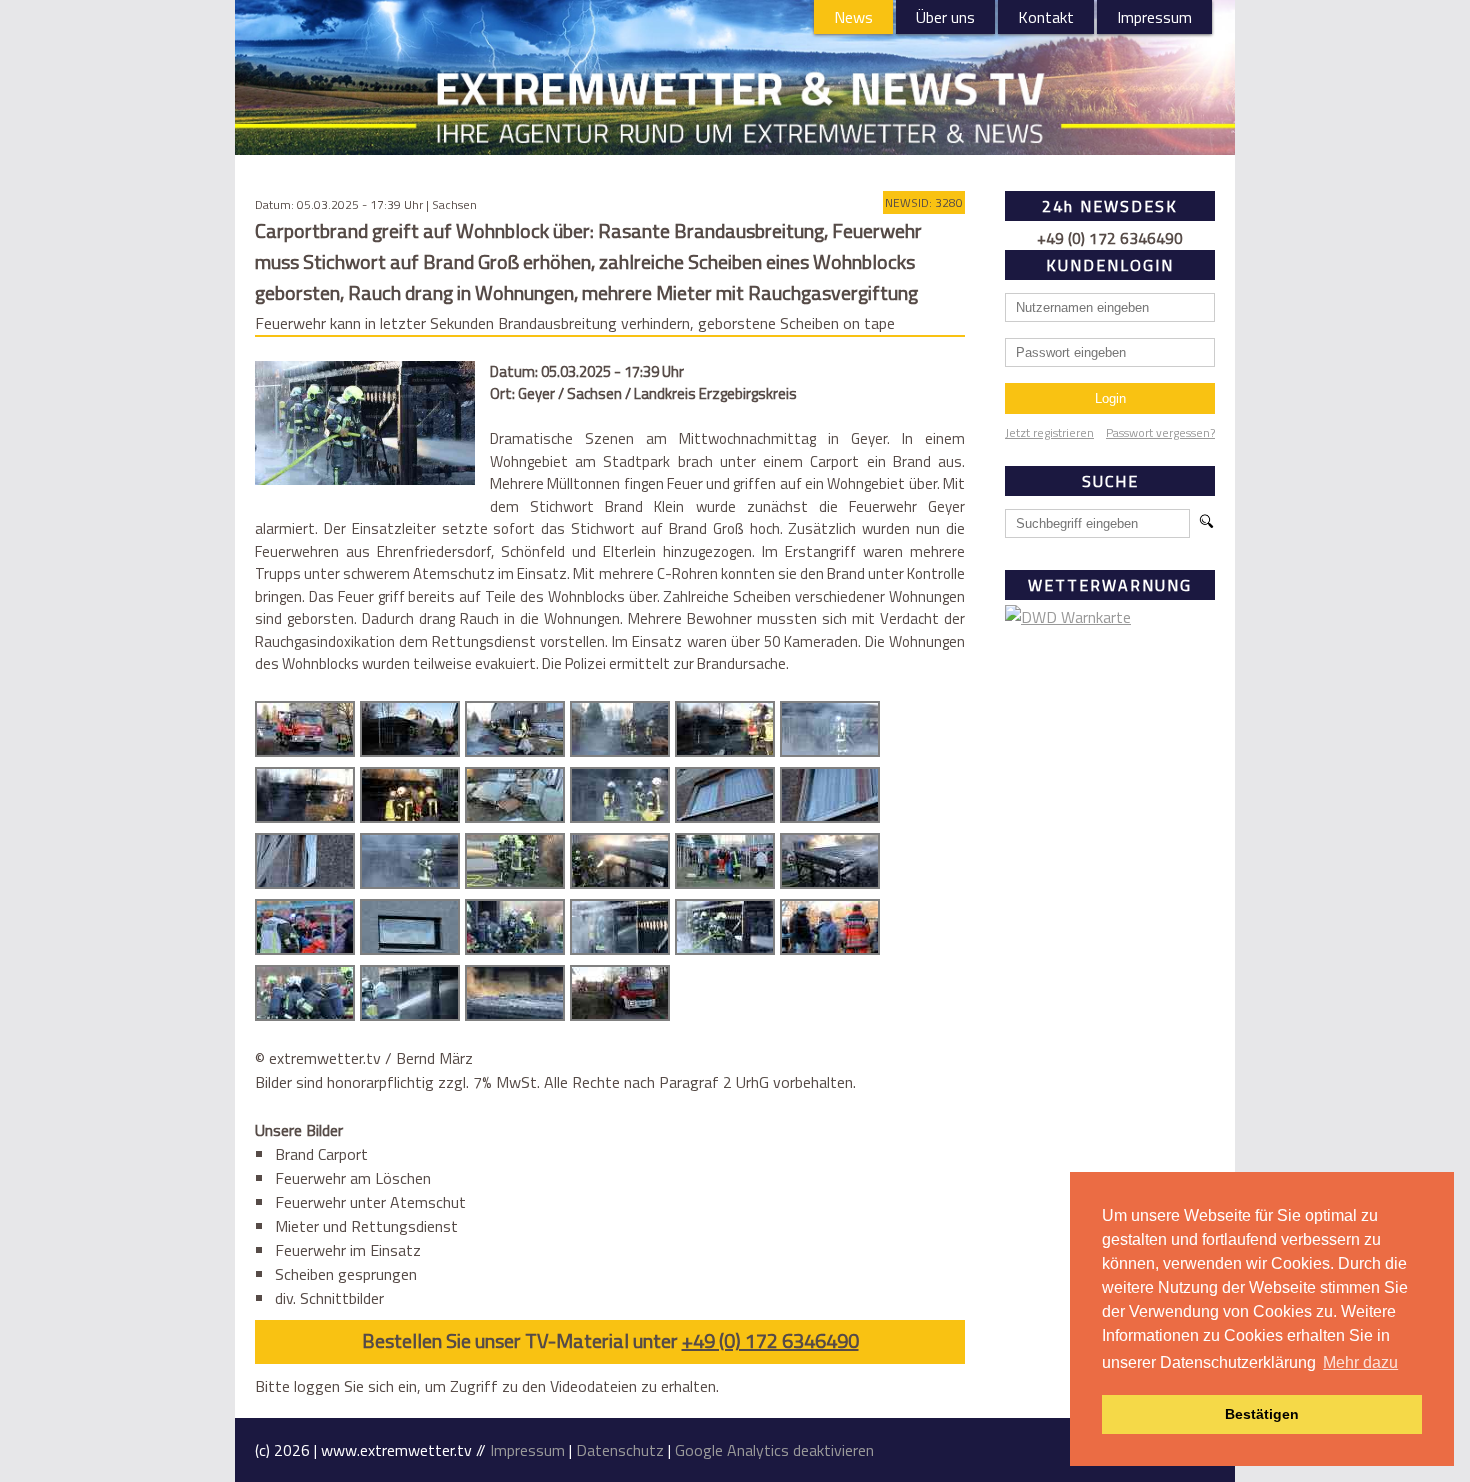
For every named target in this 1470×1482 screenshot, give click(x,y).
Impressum (1154, 17)
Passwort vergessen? (1160, 432)
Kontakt (1046, 17)
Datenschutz (620, 1450)
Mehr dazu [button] (1360, 1362)
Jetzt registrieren (1049, 432)
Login (1110, 398)
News (853, 17)
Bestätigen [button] (1262, 1414)
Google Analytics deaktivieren (774, 1450)
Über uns (945, 17)
